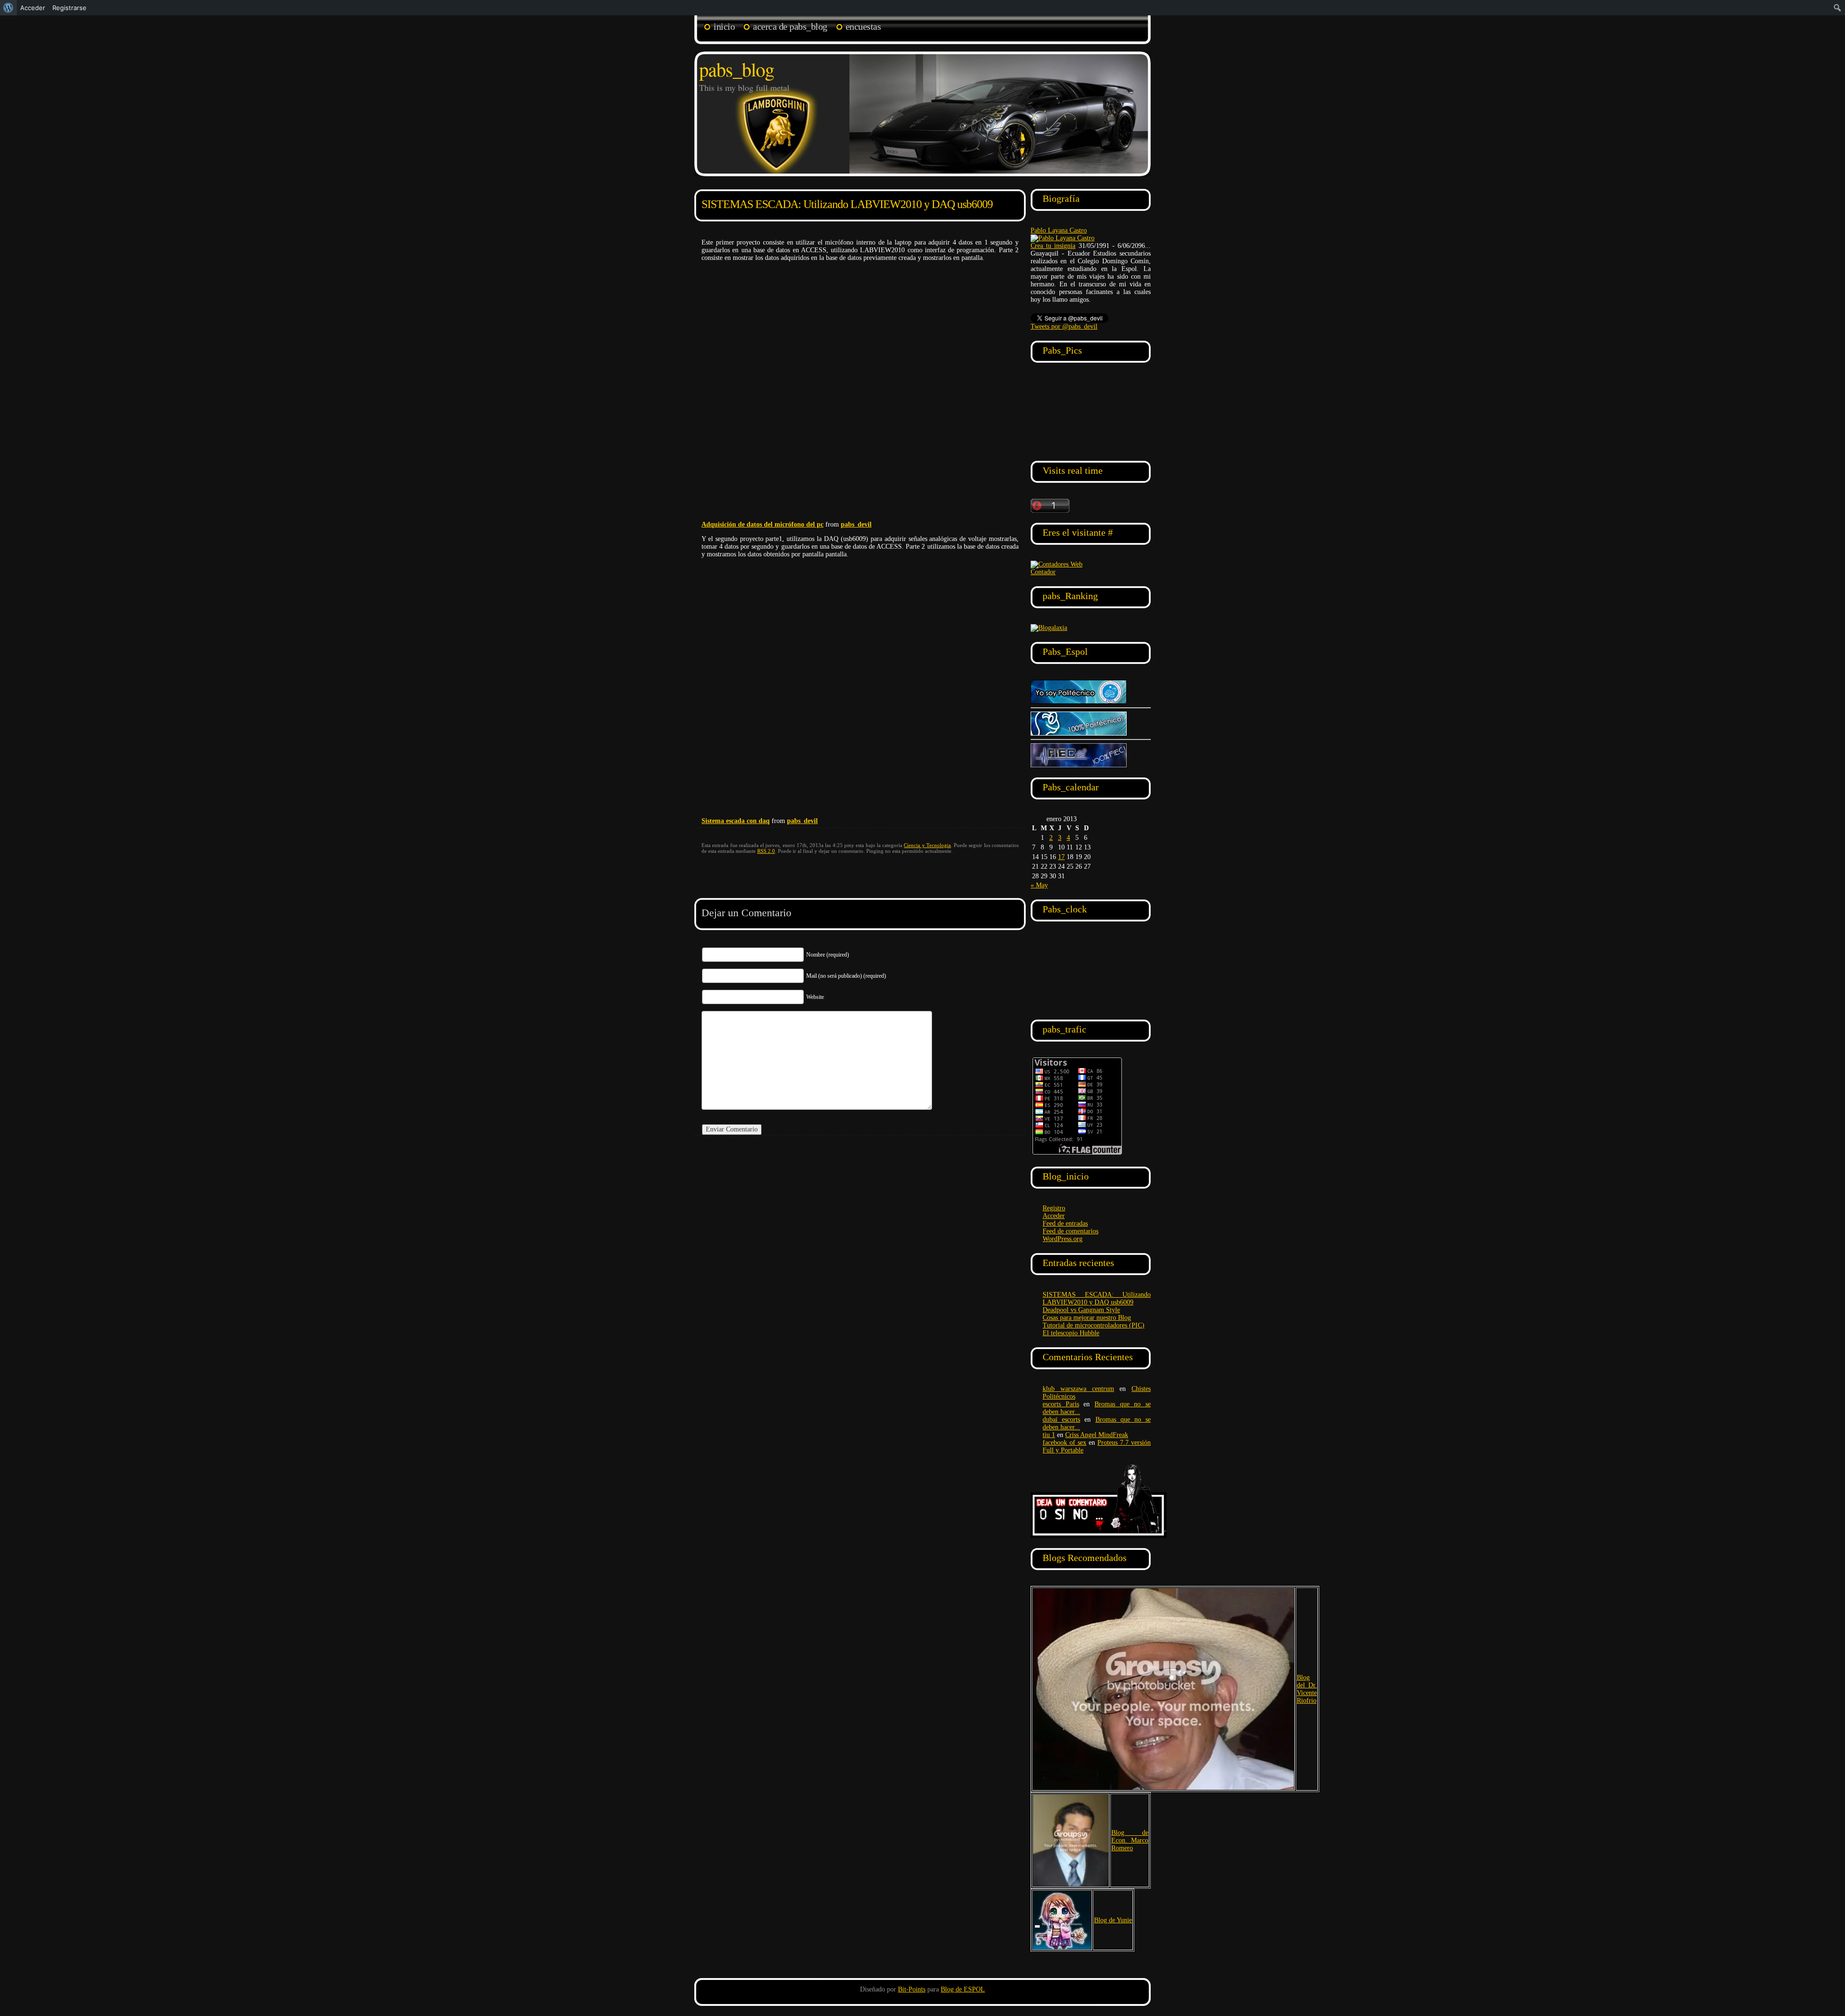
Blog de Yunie (1113, 1920)
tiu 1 (1049, 1435)
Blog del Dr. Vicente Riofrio (1307, 1689)
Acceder (1054, 1216)
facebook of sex (1064, 1443)
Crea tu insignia (1053, 246)
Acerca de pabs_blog (790, 26)
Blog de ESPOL (963, 1989)
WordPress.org (1063, 1239)
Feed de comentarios (1070, 1231)
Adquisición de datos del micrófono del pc (763, 524)
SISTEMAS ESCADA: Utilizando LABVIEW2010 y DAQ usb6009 (847, 204)
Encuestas (863, 26)
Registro (1054, 1208)
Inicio (724, 26)
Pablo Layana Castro (1059, 230)
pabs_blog (737, 69)
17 (1061, 857)
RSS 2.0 (766, 851)
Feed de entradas (1065, 1223)
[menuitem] (8, 8)
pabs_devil (856, 524)
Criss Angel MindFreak (1097, 1435)
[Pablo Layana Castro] (1063, 238)
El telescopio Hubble (1071, 1333)
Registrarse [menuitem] (69, 8)
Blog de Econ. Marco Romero (1130, 1840)
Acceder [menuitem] (33, 8)
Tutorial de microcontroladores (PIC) (1094, 1325)
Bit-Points (912, 1989)
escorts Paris (1061, 1404)
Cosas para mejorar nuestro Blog (1087, 1318)
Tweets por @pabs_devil (1064, 326)
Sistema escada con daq (736, 821)
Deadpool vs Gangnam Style (1081, 1310)
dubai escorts (1061, 1420)
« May (1039, 885)
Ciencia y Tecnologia (927, 845)
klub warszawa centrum (1078, 1389)
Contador (1043, 572)
